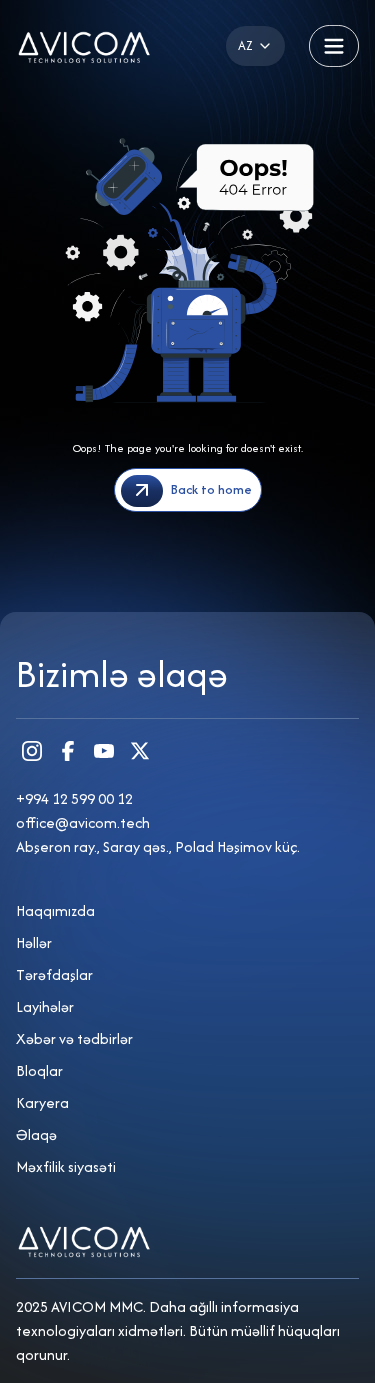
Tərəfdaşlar (54, 974)
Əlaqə (36, 1134)
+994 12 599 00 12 (74, 798)
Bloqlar (39, 1070)
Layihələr (45, 1006)
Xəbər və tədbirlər (74, 1038)
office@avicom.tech (83, 822)
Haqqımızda (55, 910)
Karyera (42, 1102)
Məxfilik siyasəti (66, 1166)
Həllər (34, 942)
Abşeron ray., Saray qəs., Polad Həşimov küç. (158, 846)
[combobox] (255, 46)
